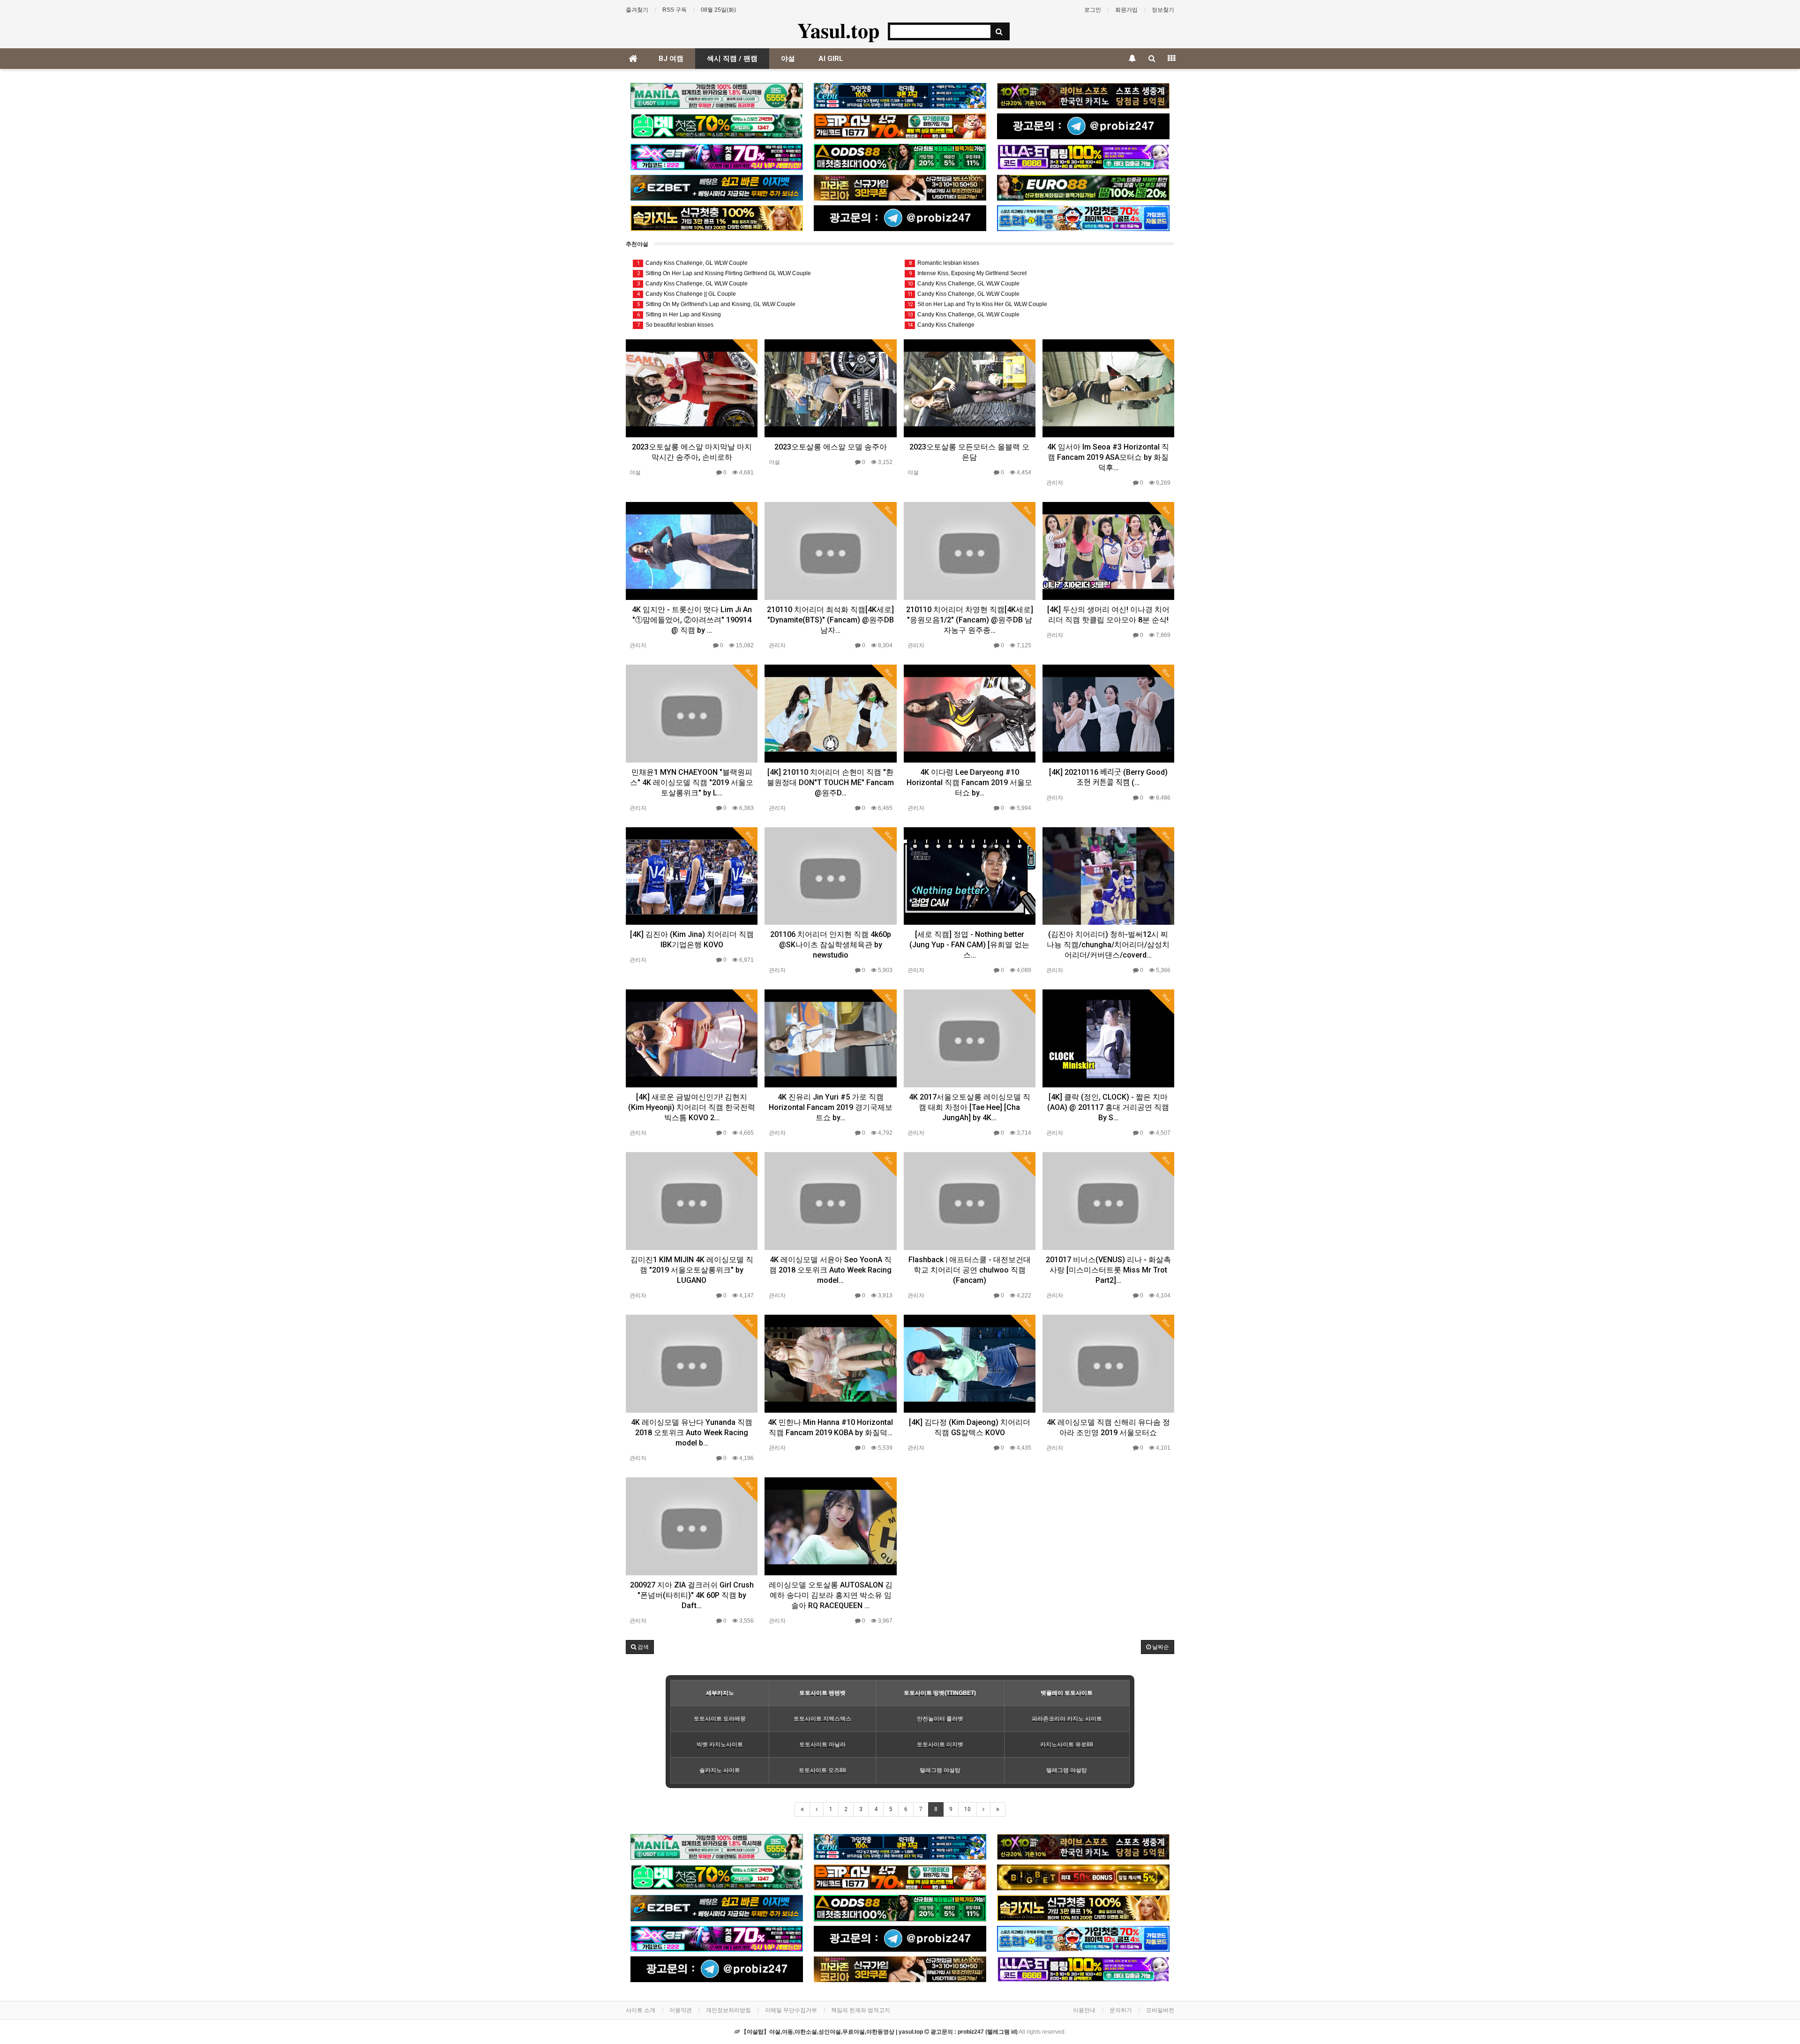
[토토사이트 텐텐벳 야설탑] (1083, 96)
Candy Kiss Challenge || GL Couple (687, 294)
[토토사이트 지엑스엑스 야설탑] (717, 157)
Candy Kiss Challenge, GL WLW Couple (693, 263)
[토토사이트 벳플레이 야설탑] (900, 126)
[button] (640, 1647)
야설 (788, 59)
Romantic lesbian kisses (944, 263)
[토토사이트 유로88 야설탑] (1083, 188)
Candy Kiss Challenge (941, 325)
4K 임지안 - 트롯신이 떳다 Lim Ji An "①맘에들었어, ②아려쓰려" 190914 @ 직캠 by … (692, 620)
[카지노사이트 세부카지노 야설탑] (900, 96)
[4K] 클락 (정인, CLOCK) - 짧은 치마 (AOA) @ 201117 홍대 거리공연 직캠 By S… (1108, 1107)
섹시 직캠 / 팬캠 (732, 59)
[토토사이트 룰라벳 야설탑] (1083, 157)
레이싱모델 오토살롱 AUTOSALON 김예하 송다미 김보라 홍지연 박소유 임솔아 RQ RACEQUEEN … (831, 1595)
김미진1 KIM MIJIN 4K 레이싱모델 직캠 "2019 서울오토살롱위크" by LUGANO (692, 1270)
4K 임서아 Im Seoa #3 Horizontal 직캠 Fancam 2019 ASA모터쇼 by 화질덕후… (1108, 457)
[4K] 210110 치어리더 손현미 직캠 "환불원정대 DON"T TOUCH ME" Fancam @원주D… (830, 782)
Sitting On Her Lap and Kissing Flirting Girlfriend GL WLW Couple (724, 273)
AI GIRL (831, 59)
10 (967, 1809)
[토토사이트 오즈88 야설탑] (900, 157)
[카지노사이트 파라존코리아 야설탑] (900, 188)
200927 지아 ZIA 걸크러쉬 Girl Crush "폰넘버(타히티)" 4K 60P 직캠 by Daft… (692, 1595)
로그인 (1093, 10)
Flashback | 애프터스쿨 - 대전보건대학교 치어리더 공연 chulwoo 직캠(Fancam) (970, 1270)
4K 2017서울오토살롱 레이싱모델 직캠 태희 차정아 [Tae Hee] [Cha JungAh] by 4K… (970, 1107)
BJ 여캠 (671, 59)
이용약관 (681, 2010)
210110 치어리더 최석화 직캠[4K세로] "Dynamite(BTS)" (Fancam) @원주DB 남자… (830, 620)
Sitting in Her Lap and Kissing (679, 314)
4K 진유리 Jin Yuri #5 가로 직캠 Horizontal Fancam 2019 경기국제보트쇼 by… (831, 1107)
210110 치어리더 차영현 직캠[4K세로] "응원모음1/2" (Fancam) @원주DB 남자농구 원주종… (970, 620)
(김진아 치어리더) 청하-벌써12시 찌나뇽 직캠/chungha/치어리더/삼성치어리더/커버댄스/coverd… (1108, 945)
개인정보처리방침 (728, 2010)
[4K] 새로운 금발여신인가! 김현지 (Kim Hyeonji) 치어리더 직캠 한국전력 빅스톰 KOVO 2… (692, 1107)
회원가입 (1126, 10)
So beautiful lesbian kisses (675, 325)
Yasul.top (838, 30)
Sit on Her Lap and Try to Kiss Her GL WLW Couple (977, 304)
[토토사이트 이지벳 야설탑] (717, 188)
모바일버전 (1160, 2010)
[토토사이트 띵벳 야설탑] (717, 126)
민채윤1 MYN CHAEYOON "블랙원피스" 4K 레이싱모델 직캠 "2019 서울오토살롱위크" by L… (692, 782)
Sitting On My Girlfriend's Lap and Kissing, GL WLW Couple (716, 304)
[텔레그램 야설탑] (1083, 126)
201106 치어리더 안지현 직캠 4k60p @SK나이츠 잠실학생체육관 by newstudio (831, 945)
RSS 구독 (675, 10)
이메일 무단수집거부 (791, 2010)
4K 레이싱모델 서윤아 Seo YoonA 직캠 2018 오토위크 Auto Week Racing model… (830, 1270)
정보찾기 (1163, 10)
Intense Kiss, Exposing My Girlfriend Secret (968, 273)
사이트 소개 (641, 2010)
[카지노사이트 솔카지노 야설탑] (717, 218)
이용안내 (1084, 2010)
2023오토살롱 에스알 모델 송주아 (831, 447)
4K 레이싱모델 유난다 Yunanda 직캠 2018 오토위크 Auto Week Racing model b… (692, 1433)
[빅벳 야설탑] (1083, 1877)
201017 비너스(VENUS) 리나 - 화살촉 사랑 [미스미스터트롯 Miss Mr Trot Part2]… (1108, 1270)
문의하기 (1121, 2010)
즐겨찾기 (637, 10)
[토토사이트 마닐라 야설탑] (717, 96)
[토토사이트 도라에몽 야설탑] (1083, 218)
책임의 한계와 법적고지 (861, 2010)
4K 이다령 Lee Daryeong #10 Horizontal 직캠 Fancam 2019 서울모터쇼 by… (969, 782)
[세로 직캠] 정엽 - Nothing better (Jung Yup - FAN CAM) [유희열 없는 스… (969, 945)
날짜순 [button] (1160, 1647)
